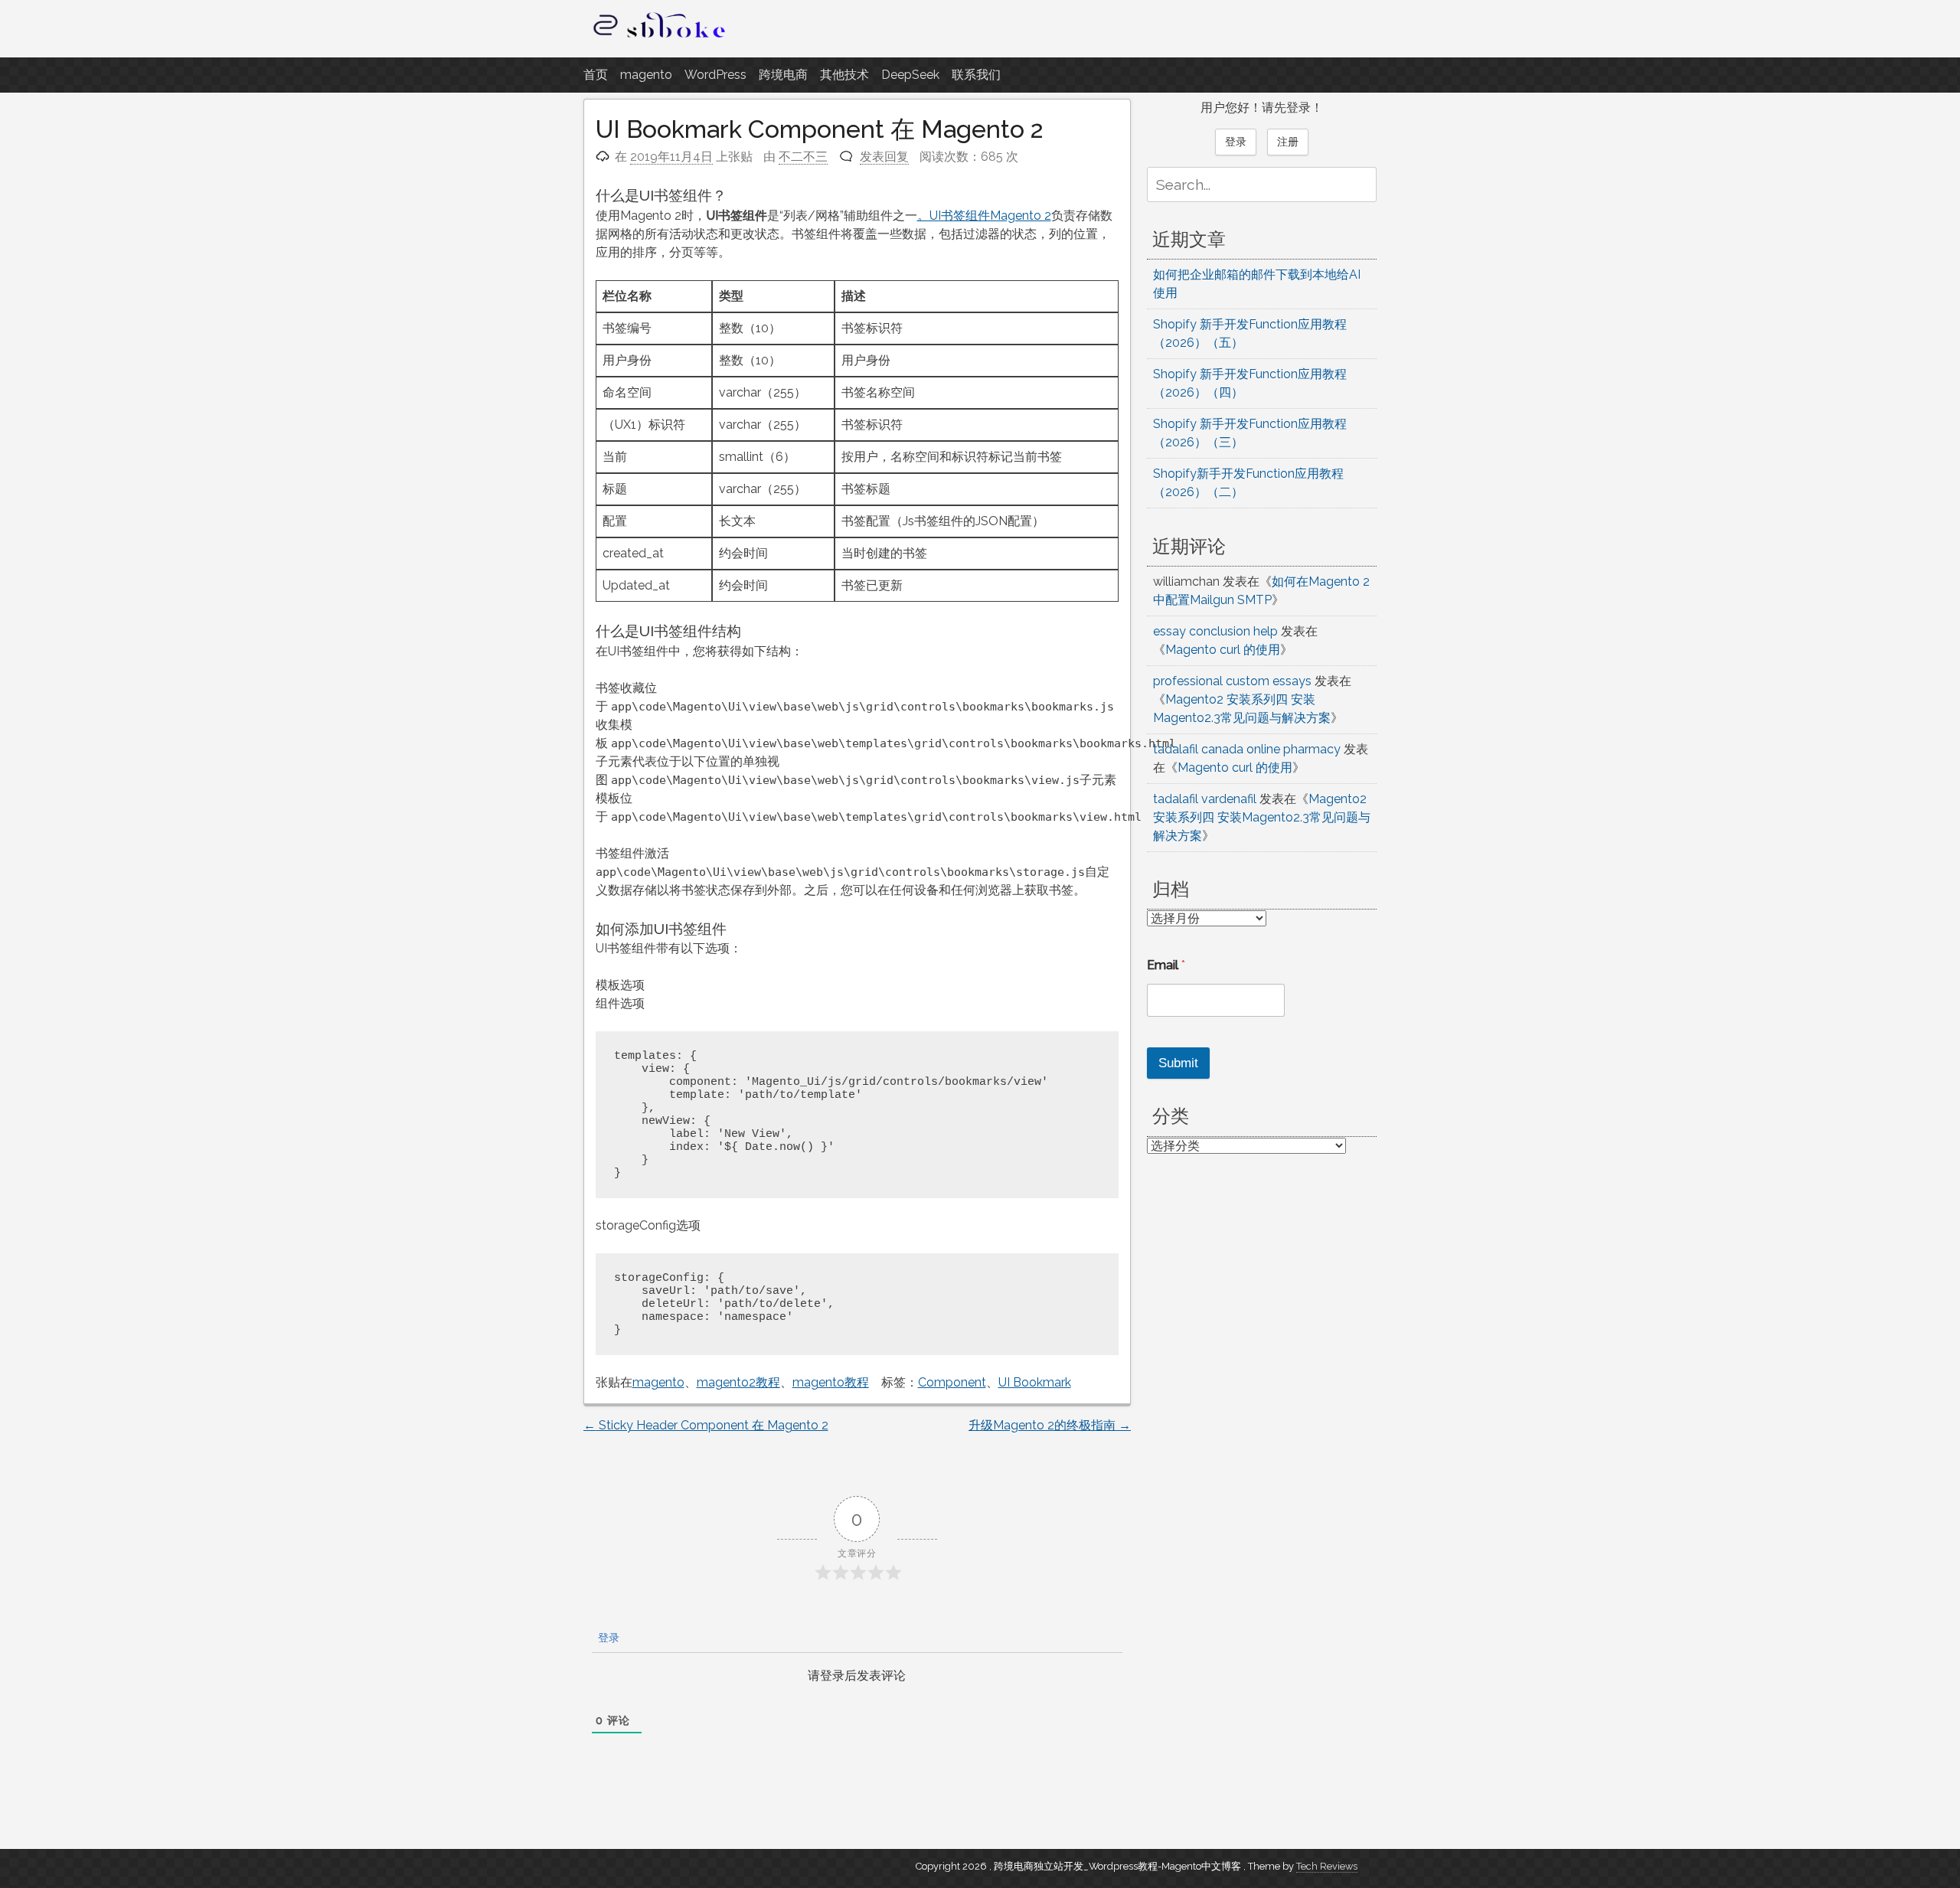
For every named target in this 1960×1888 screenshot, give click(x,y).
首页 (596, 75)
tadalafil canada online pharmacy (1247, 749)
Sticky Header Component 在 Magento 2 (706, 1425)
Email (1166, 965)
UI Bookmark (1035, 1382)
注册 (1288, 142)
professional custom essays (1232, 681)
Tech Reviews (1327, 1866)
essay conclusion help (1215, 631)
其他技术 (844, 75)
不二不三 (803, 157)
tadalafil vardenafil (1205, 799)
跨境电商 (783, 75)
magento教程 (831, 1382)
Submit (1178, 1063)
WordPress (715, 75)
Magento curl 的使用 (1223, 650)
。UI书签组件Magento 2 (984, 216)
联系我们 (976, 75)
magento (646, 75)
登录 (607, 1638)
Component (952, 1382)
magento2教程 (738, 1382)
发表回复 (884, 157)
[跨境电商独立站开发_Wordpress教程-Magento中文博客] (660, 38)
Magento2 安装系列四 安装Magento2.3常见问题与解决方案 (1262, 817)
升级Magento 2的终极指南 (1050, 1425)
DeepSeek (910, 75)
